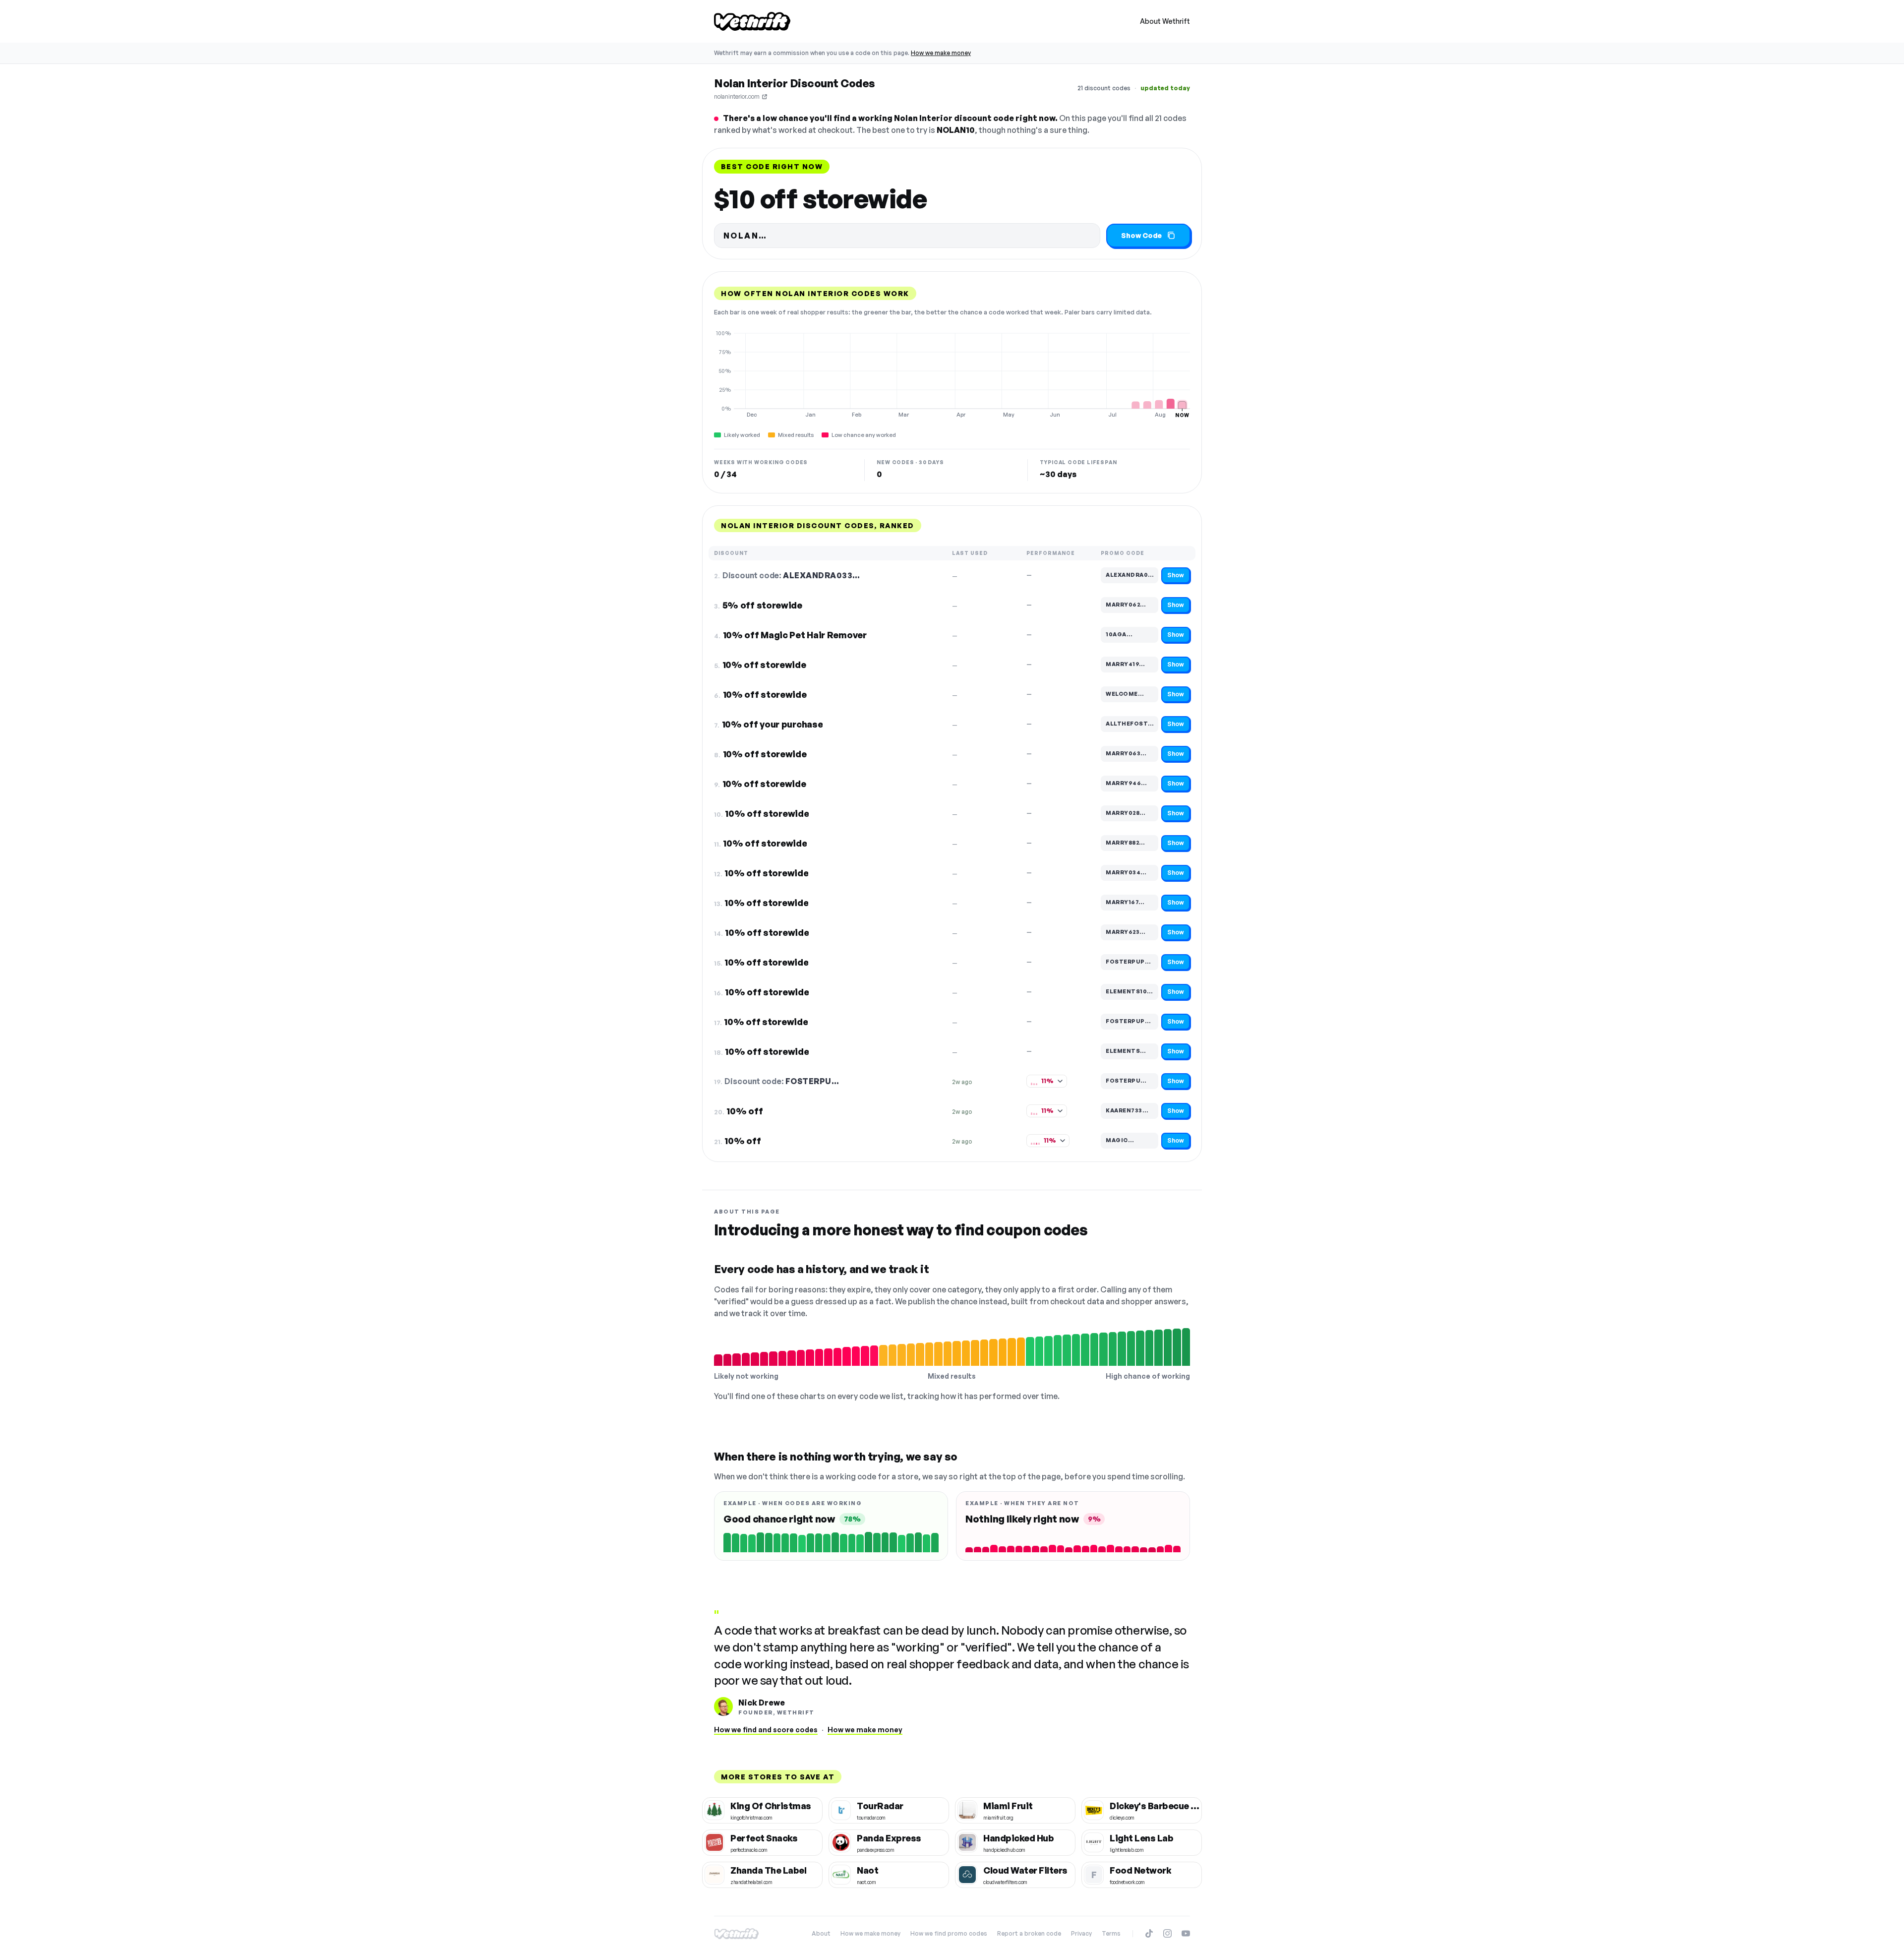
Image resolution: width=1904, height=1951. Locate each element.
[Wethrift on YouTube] (1186, 1933)
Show (1176, 575)
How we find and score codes (766, 1730)
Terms (1111, 1933)
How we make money (941, 53)
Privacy (1081, 1933)
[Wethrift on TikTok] (1149, 1933)
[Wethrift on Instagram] (1167, 1933)
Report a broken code (1029, 1933)
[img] (952, 374)
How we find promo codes (949, 1933)
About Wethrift (1165, 21)
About (821, 1933)
